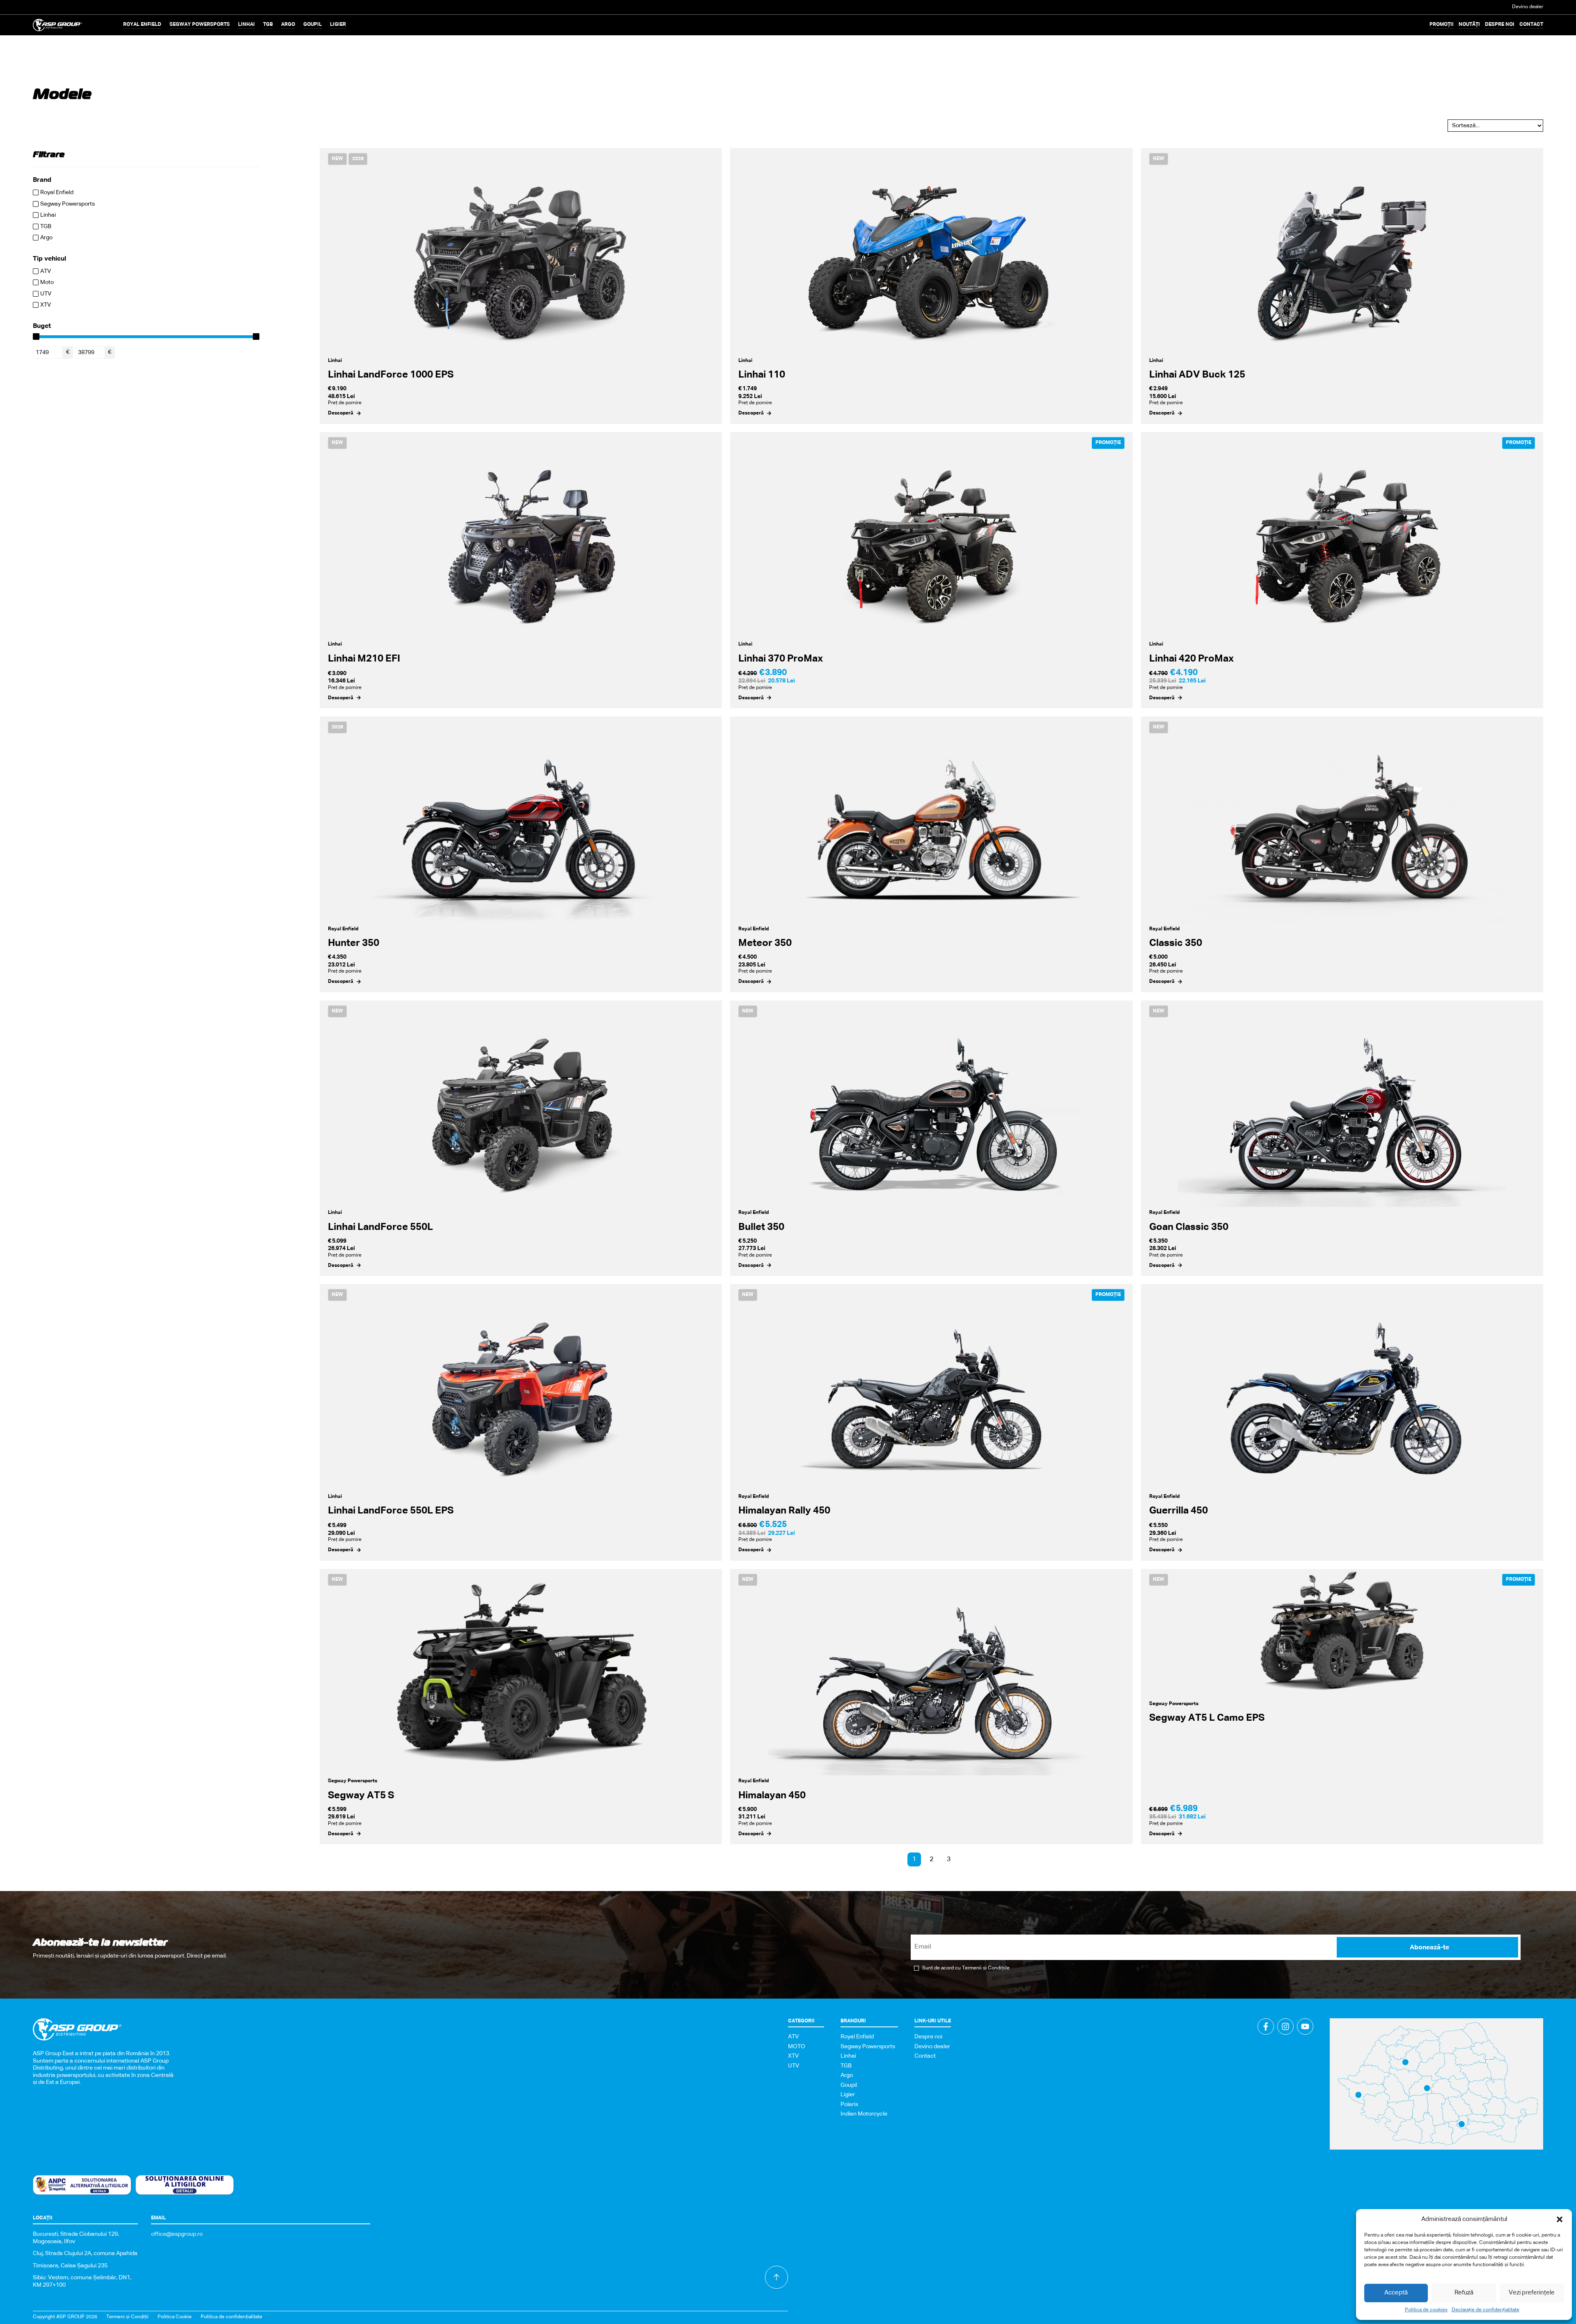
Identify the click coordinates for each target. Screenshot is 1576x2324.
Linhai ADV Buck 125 (1197, 375)
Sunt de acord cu (966, 1968)
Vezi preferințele (1532, 2293)
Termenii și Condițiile (986, 1968)
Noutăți (1469, 25)
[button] (1560, 2219)
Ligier (848, 2095)
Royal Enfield (343, 929)
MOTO (797, 2047)
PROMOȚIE (1108, 443)
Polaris (849, 2104)
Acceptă (1396, 2293)
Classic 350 (1176, 943)
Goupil (849, 2085)
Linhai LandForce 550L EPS (391, 1511)
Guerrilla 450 (1179, 1511)
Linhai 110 (762, 375)
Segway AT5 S (361, 1795)
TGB (846, 2066)
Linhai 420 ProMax (1191, 659)
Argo (847, 2075)
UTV (794, 2066)
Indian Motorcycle (864, 2114)
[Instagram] (1285, 2026)
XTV (793, 2056)
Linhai (335, 361)
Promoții (1442, 25)
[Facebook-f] (1266, 2026)
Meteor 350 (765, 943)
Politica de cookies (1426, 2310)
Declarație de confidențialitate (1486, 2310)
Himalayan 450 (772, 1795)
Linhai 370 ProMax (781, 659)
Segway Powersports (353, 1781)
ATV (793, 2037)
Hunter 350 (354, 943)
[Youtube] (1305, 2026)
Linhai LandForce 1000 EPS (391, 375)
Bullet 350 (761, 1227)
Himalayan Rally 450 (784, 1511)
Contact (1531, 25)
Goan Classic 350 (1189, 1227)
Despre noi (1500, 25)
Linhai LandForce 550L (380, 1227)
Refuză (1464, 2293)
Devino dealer (1528, 7)
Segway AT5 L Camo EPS (1207, 1718)
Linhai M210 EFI (364, 659)
